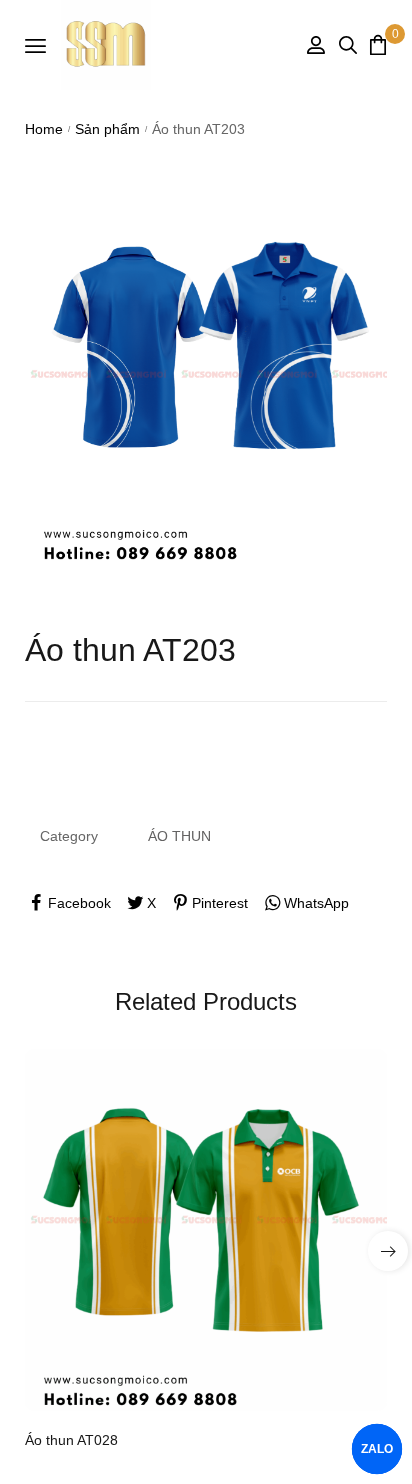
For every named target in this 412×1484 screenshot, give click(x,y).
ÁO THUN (179, 836)
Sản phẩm (107, 129)
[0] (378, 44)
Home (44, 129)
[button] (388, 1251)
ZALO (377, 1449)
